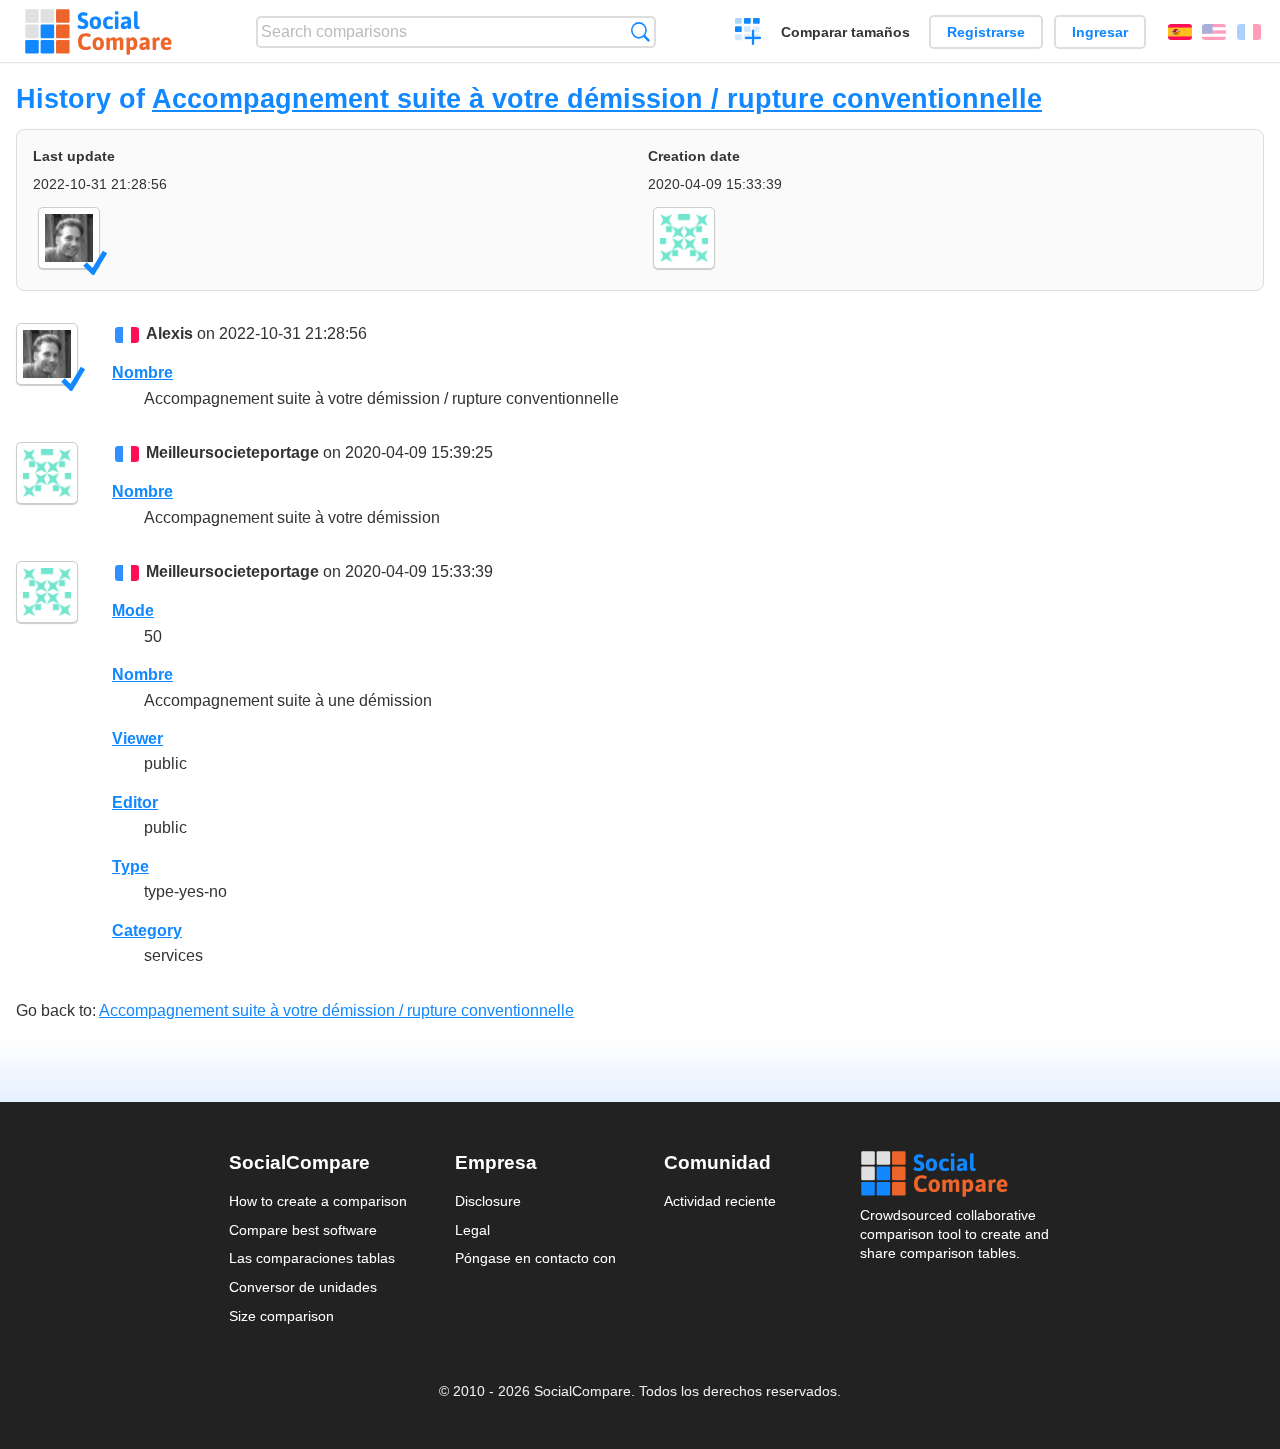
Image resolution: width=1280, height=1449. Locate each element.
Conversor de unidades (303, 1287)
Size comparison (281, 1316)
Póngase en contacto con (535, 1258)
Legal (472, 1230)
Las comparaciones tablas (312, 1258)
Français (1249, 32)
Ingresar (1100, 32)
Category (147, 930)
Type (130, 866)
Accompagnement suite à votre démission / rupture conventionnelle (597, 98)
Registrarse (986, 32)
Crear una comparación (748, 34)
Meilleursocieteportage (232, 452)
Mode (133, 610)
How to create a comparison (318, 1201)
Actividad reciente (720, 1201)
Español (1180, 32)
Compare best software (303, 1230)
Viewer (137, 738)
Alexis (169, 333)
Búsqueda (640, 31)
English (1214, 32)
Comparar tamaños (845, 32)
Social (956, 1174)
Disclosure (488, 1201)
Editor (135, 802)
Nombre (142, 372)
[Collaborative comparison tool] (98, 32)
